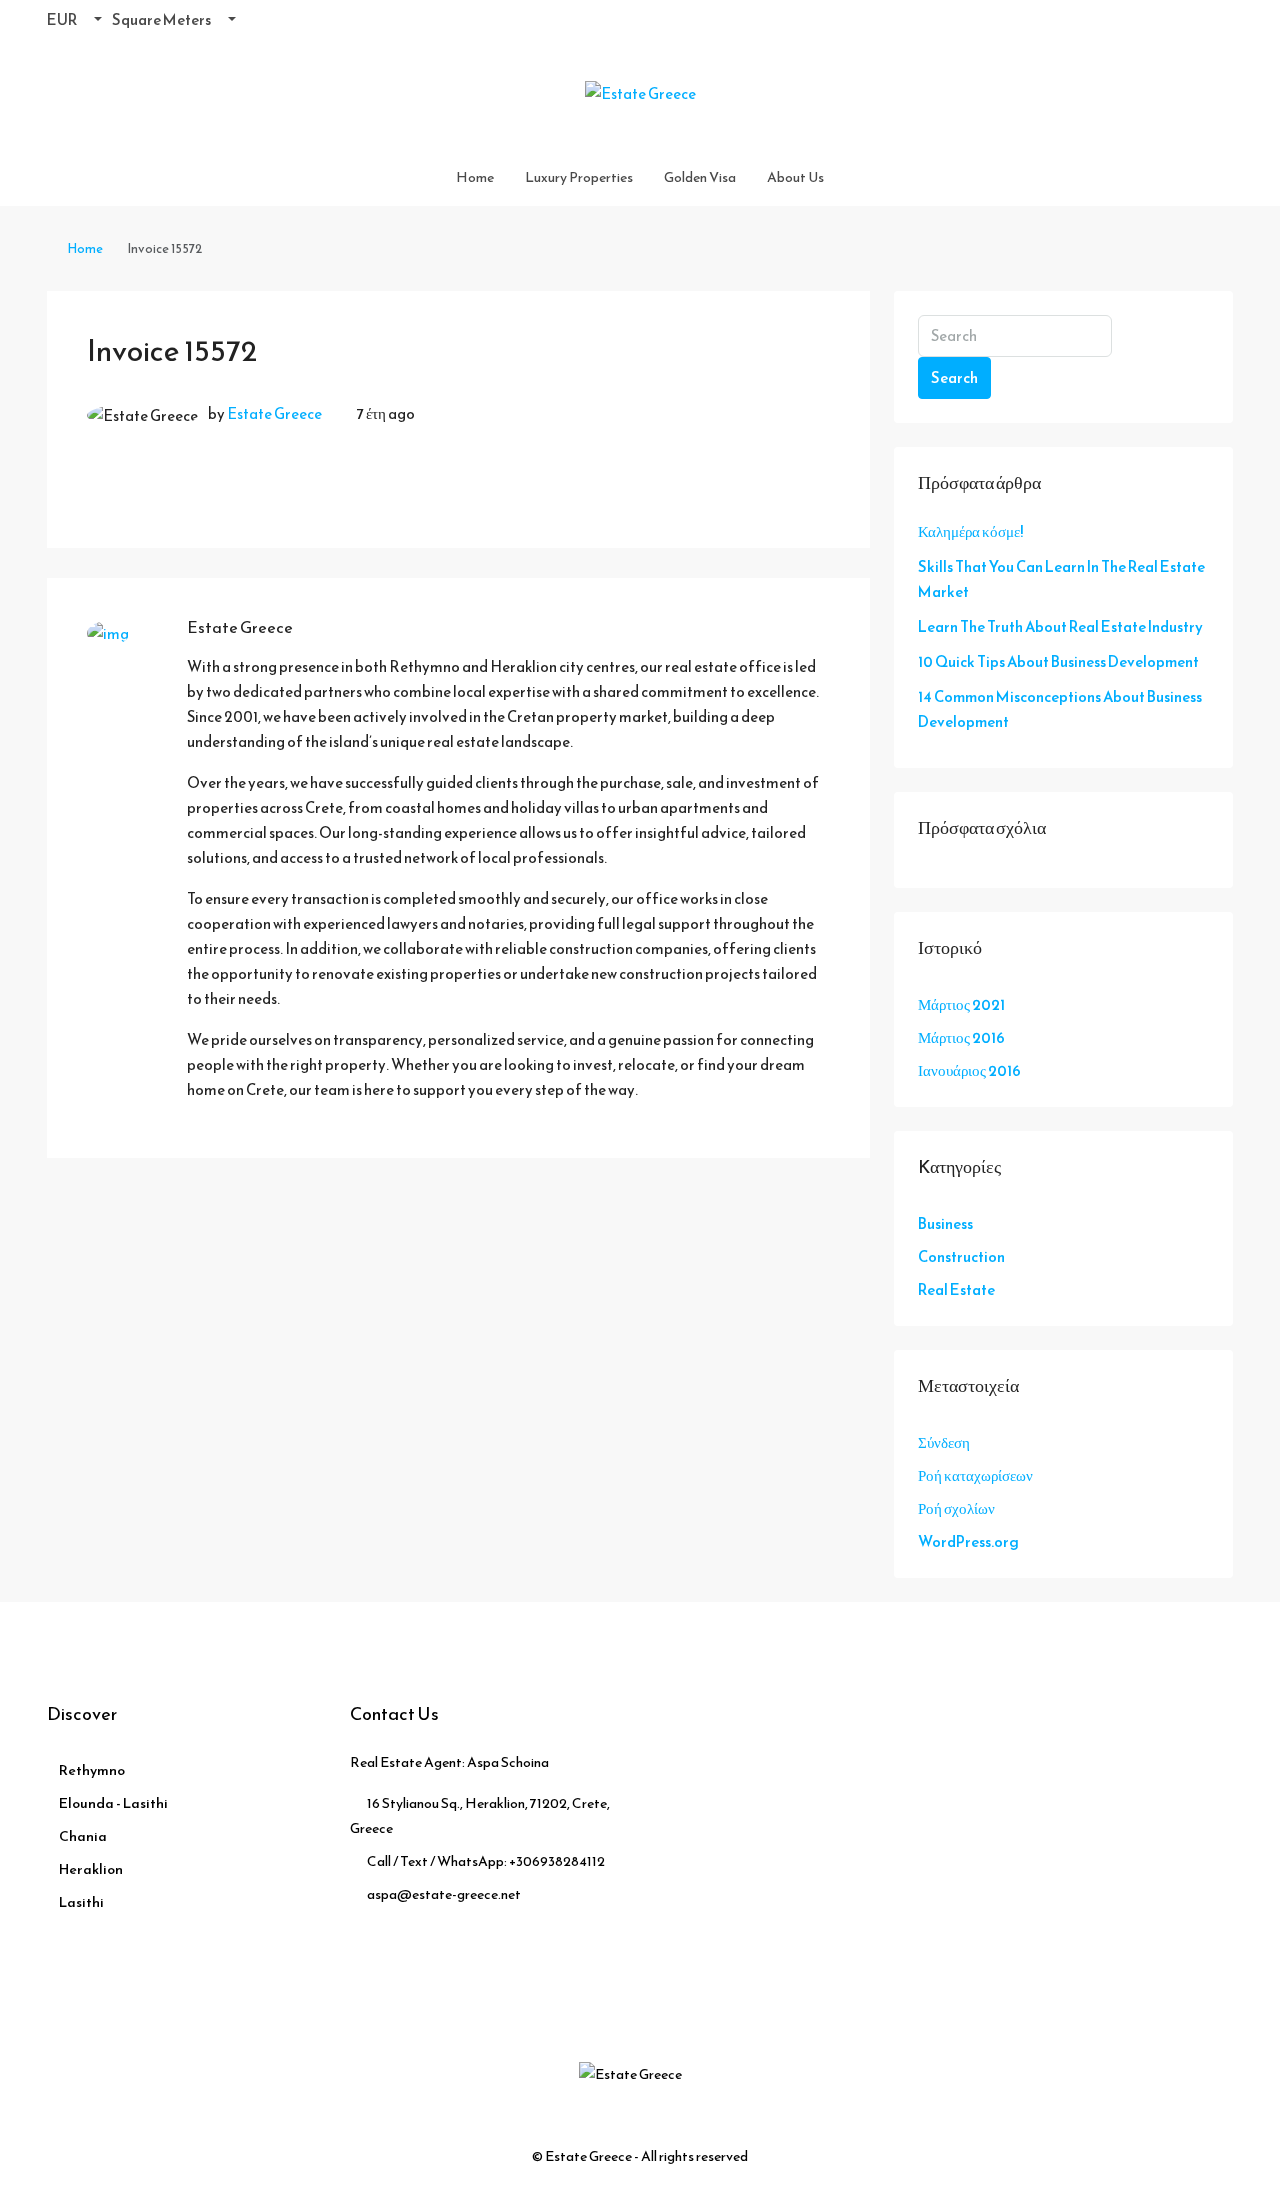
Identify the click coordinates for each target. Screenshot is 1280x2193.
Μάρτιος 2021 (961, 1004)
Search (954, 377)
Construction (961, 1256)
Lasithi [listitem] (81, 1902)
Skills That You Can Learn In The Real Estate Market (1061, 579)
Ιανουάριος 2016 (969, 1070)
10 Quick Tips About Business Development (1058, 661)
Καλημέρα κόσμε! (970, 531)
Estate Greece (274, 413)
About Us (795, 177)
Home (475, 177)
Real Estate (956, 1289)
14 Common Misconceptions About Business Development (1060, 709)
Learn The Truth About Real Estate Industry (1060, 626)
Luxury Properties (579, 177)
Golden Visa (700, 177)
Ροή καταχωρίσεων (975, 1475)
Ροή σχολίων (956, 1508)
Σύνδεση (944, 1442)
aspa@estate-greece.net (444, 1894)
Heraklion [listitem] (91, 1869)
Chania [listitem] (83, 1836)
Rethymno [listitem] (92, 1770)
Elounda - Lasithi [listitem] (113, 1803)
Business (945, 1223)
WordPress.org (968, 1541)
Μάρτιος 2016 (961, 1037)
